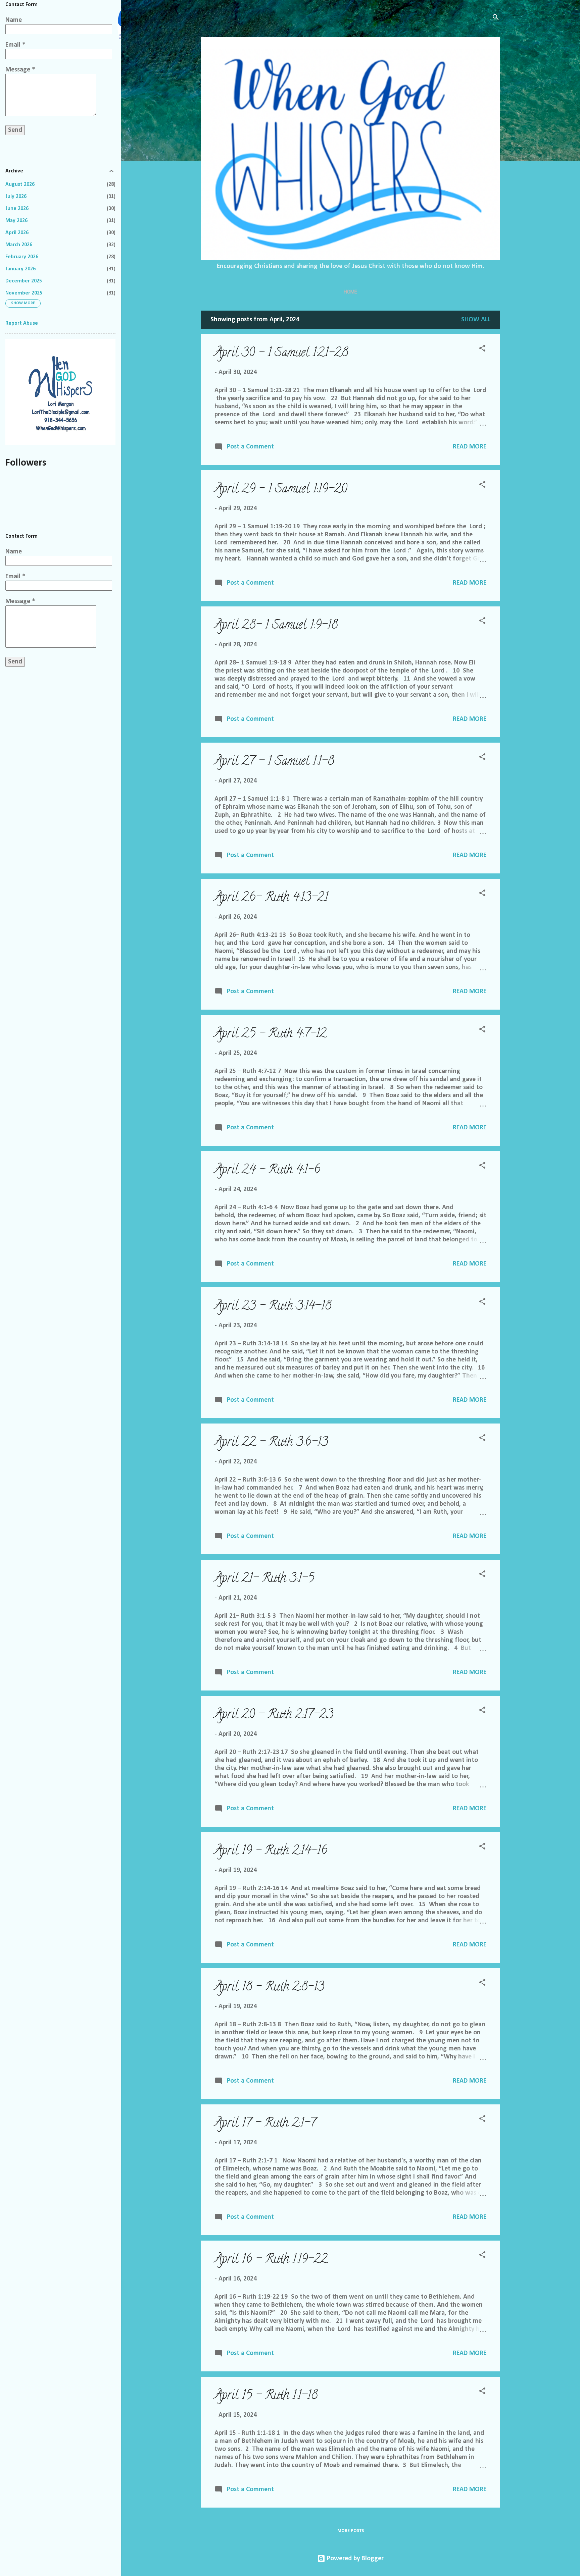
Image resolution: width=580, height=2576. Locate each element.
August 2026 (20, 184)
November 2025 (24, 293)
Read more (470, 447)
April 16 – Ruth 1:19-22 (271, 2260)
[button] (482, 349)
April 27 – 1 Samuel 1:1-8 (274, 762)
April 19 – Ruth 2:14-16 (271, 1851)
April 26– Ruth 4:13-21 (271, 898)
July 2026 (16, 197)
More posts (351, 2531)
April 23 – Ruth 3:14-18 (273, 1307)
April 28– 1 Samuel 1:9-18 (276, 626)
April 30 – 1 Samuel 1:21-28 (281, 354)
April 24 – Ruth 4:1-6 (267, 1171)
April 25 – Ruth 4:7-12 (271, 1034)
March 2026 (19, 245)
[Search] (496, 18)
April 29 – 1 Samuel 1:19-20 (281, 490)
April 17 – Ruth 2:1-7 (265, 2124)
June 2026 (17, 209)
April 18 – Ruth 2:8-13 (269, 1988)
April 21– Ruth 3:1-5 (264, 1579)
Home (350, 292)
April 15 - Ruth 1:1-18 (266, 2396)
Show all (476, 320)
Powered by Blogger (354, 2559)
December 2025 (24, 281)
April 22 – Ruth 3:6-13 (271, 1443)
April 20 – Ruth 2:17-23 (274, 1715)
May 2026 (16, 221)
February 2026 (22, 257)
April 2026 (17, 233)
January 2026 (20, 269)
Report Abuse (22, 323)
